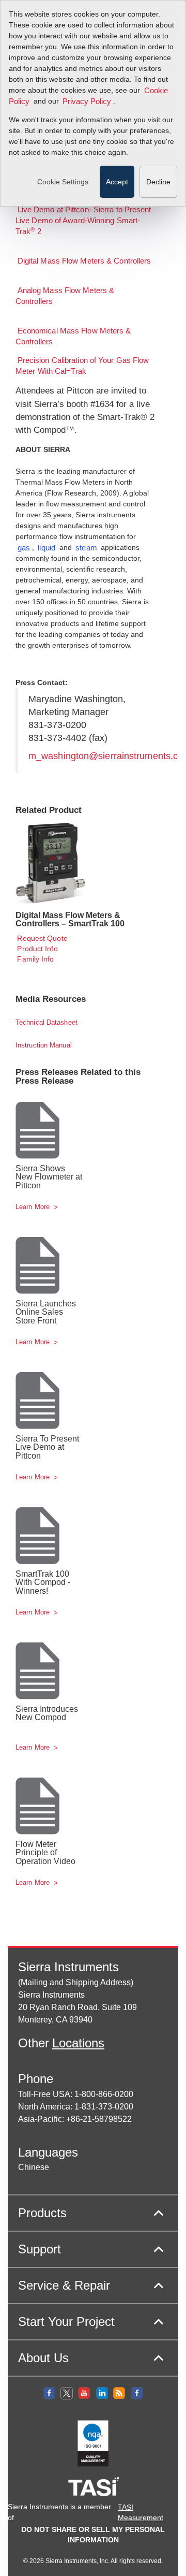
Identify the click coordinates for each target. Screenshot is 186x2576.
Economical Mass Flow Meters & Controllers (73, 337)
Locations (78, 2043)
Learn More (34, 1207)
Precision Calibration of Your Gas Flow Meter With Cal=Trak (82, 366)
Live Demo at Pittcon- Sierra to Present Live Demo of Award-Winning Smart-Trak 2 (83, 221)
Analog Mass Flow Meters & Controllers (65, 296)
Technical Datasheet (47, 1022)
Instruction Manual (44, 1045)
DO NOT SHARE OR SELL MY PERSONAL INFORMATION (93, 2535)
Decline (158, 182)
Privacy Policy (87, 101)
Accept (117, 182)
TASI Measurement (141, 2512)
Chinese (34, 2167)
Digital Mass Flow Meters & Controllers (84, 261)
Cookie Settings (63, 182)
